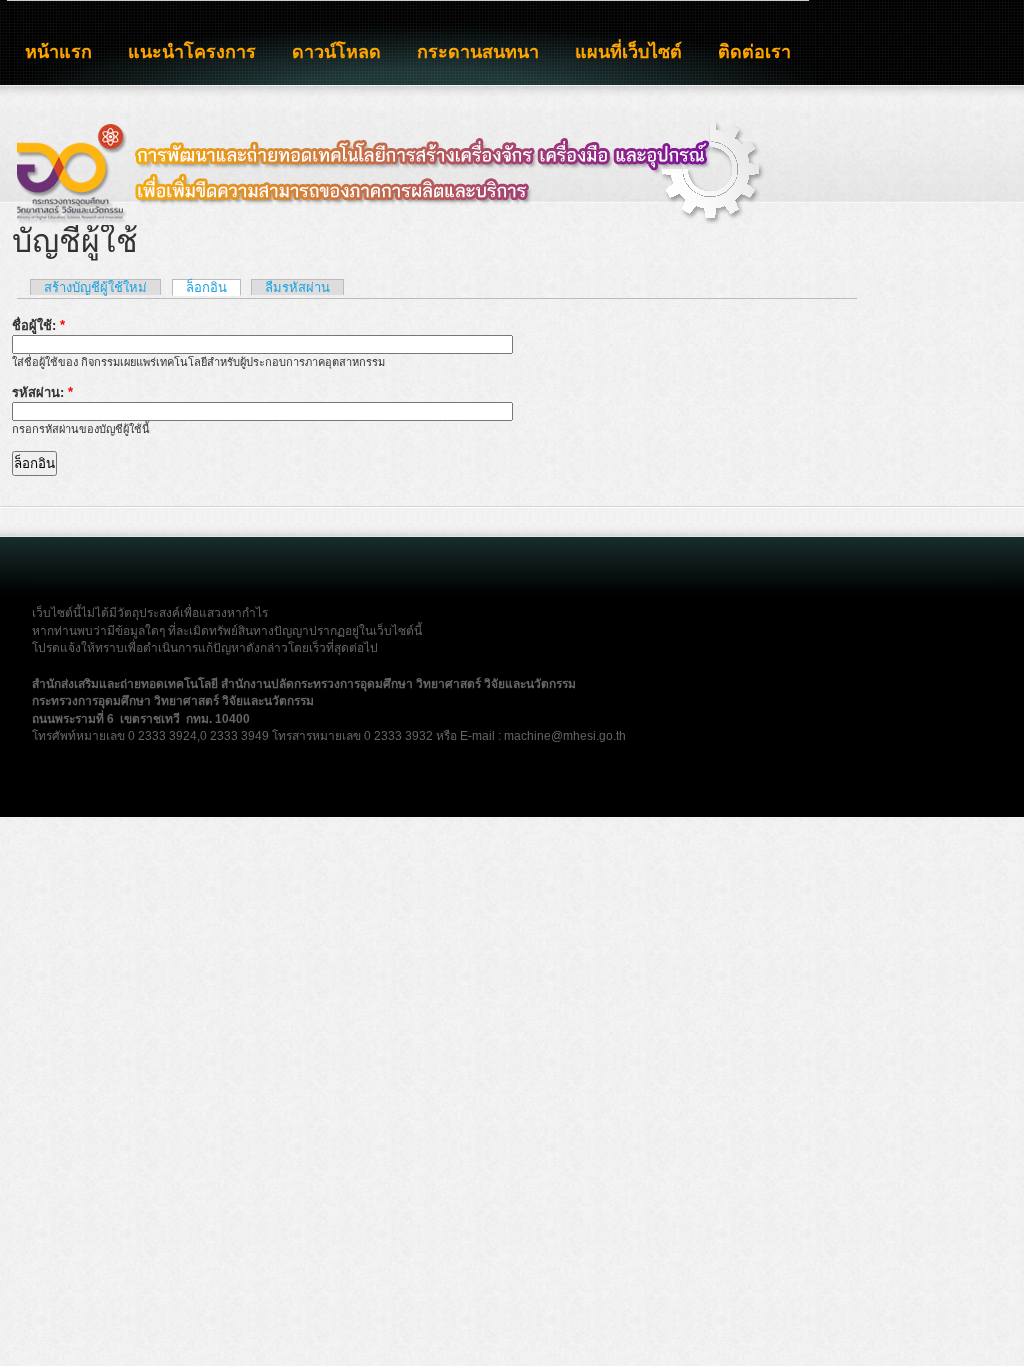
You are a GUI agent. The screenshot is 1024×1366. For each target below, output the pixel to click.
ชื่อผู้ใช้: (38, 325)
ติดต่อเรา (754, 52)
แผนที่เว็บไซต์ (628, 52)
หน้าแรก (58, 52)
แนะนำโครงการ (192, 52)
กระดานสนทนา (478, 52)
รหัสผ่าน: (42, 392)
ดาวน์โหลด (336, 52)
